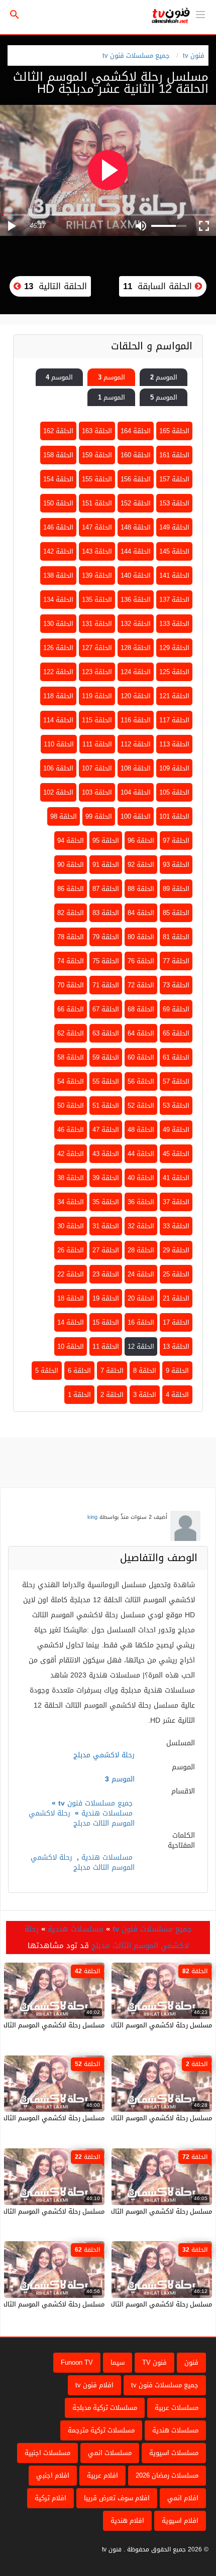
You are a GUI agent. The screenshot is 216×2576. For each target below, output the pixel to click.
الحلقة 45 (176, 1154)
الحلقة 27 (106, 1250)
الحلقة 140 (136, 575)
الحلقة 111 (97, 744)
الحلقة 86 (71, 889)
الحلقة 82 (71, 913)
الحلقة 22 (71, 1274)
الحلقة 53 (176, 1106)
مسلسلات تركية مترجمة (101, 2430)
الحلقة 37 (176, 1202)
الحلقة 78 (71, 937)
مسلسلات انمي (110, 2453)
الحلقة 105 (174, 792)
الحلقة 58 (71, 1057)
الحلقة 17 (176, 1322)
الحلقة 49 (176, 1130)
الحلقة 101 (174, 816)
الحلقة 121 (174, 696)
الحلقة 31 (106, 1226)
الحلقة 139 (97, 575)
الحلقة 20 (141, 1298)
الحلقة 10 (71, 1346)
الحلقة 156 (136, 479)
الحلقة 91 (106, 865)
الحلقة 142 (58, 551)
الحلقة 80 (141, 937)
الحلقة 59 (106, 1057)
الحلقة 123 (97, 672)
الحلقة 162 (58, 431)
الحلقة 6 (79, 1371)
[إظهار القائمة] (200, 14)
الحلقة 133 (174, 624)
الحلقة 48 (141, 1130)
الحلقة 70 (71, 985)
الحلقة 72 (141, 985)
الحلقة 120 (136, 696)
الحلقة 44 (141, 1154)
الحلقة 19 (106, 1298)
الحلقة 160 (136, 455)
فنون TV (154, 2362)
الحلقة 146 (58, 527)
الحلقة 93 (176, 865)
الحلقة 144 (136, 551)
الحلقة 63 (106, 1033)
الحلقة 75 (106, 961)
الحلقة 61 (176, 1057)
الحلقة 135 (97, 600)
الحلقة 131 (97, 624)
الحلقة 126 (58, 648)
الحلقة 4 (177, 1395)
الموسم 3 (112, 377)
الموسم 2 (164, 377)
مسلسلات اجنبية (47, 2453)
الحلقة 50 (71, 1106)
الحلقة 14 (71, 1322)
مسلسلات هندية (107, 1813)
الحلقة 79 (106, 937)
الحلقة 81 (176, 937)
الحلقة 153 (174, 503)
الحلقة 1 (79, 1395)
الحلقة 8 (145, 1371)
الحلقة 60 (141, 1057)
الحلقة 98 (64, 816)
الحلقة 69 (176, 1009)
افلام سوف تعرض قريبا (117, 2498)
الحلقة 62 (71, 1033)
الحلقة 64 (141, 1033)
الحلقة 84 (141, 913)
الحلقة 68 (141, 1009)
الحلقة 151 (97, 503)
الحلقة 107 (97, 768)
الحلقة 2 (112, 1395)
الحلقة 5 (47, 1371)
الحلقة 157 (174, 479)
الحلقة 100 (136, 816)
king (92, 1517)
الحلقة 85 (176, 913)
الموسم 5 (164, 397)
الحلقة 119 (97, 696)
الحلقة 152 (136, 503)
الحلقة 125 (174, 672)
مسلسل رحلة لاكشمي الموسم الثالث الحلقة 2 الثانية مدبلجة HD (122, 2118)
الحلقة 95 (106, 841)
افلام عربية (102, 2475)
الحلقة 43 (106, 1154)
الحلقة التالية (54, 286)
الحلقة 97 (176, 841)
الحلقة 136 (136, 600)
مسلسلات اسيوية (174, 2453)
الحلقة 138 (58, 575)
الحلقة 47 (106, 1130)
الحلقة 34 (71, 1202)
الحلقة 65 (176, 1033)
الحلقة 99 (99, 816)
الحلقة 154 (58, 479)
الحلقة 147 (97, 527)
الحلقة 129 (174, 648)
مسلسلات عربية (177, 2408)
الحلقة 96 (141, 841)
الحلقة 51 (106, 1106)
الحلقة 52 (141, 1106)
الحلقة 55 (106, 1081)
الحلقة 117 (174, 720)
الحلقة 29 (176, 1250)
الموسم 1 (112, 397)
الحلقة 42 (71, 1154)
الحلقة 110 (59, 744)
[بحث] (15, 15)
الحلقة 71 (106, 985)
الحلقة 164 (136, 431)
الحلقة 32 (141, 1226)
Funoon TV (77, 2362)
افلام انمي (183, 2498)
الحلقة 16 (141, 1322)
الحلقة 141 (174, 575)
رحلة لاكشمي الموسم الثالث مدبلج (82, 1818)
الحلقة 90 (71, 865)
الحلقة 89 (176, 889)
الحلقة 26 (71, 1250)
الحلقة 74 (71, 961)
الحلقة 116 (136, 720)
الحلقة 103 (97, 792)
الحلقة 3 (145, 1395)
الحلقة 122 (58, 672)
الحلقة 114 (58, 720)
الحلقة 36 (141, 1202)
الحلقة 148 (136, 527)
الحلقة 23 (106, 1274)
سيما (118, 2362)
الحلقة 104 (136, 792)
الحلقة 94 (71, 841)
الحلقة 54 (71, 1081)
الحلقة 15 (106, 1322)
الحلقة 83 (106, 913)
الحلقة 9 (177, 1371)
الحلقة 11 (106, 1346)
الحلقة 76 (141, 961)
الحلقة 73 (176, 985)
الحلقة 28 (141, 1250)
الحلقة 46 (71, 1130)
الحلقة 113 (174, 744)
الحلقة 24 (141, 1274)
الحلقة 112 (136, 744)
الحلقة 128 (136, 648)
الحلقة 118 (58, 696)
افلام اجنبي (53, 2475)
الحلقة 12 (141, 1346)
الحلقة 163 (97, 431)
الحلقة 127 (97, 648)
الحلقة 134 (58, 600)
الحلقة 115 (97, 720)
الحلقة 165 (174, 431)
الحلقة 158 (58, 455)
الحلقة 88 (141, 889)
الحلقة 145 (174, 551)
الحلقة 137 (174, 600)
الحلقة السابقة (159, 286)
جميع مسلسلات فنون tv (136, 55)
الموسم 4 (59, 377)
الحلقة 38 (71, 1178)
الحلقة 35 (106, 1202)
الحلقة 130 (58, 624)
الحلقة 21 (176, 1298)
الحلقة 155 (97, 479)
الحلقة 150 (58, 503)
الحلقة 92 (141, 865)
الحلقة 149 (174, 527)
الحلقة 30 (71, 1226)
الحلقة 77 (176, 961)
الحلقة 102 (58, 792)
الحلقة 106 (58, 768)
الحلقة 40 (141, 1178)
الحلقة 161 (174, 455)
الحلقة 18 (71, 1298)
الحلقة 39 (106, 1178)
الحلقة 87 (106, 889)
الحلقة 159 (97, 455)
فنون (191, 2362)
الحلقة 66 (71, 1009)
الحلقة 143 (97, 551)
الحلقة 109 (174, 768)
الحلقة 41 (176, 1178)
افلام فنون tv (94, 2385)
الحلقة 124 (136, 672)
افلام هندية (127, 2521)
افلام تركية (50, 2498)
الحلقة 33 (176, 1226)
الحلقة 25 (176, 1274)
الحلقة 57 (176, 1081)
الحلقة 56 (141, 1081)
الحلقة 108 (136, 768)
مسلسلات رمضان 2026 (167, 2475)
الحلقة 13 (176, 1346)
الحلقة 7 (112, 1371)
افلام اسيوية (180, 2521)
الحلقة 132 (136, 624)
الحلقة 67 (106, 1009)
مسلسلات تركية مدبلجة (105, 2408)
